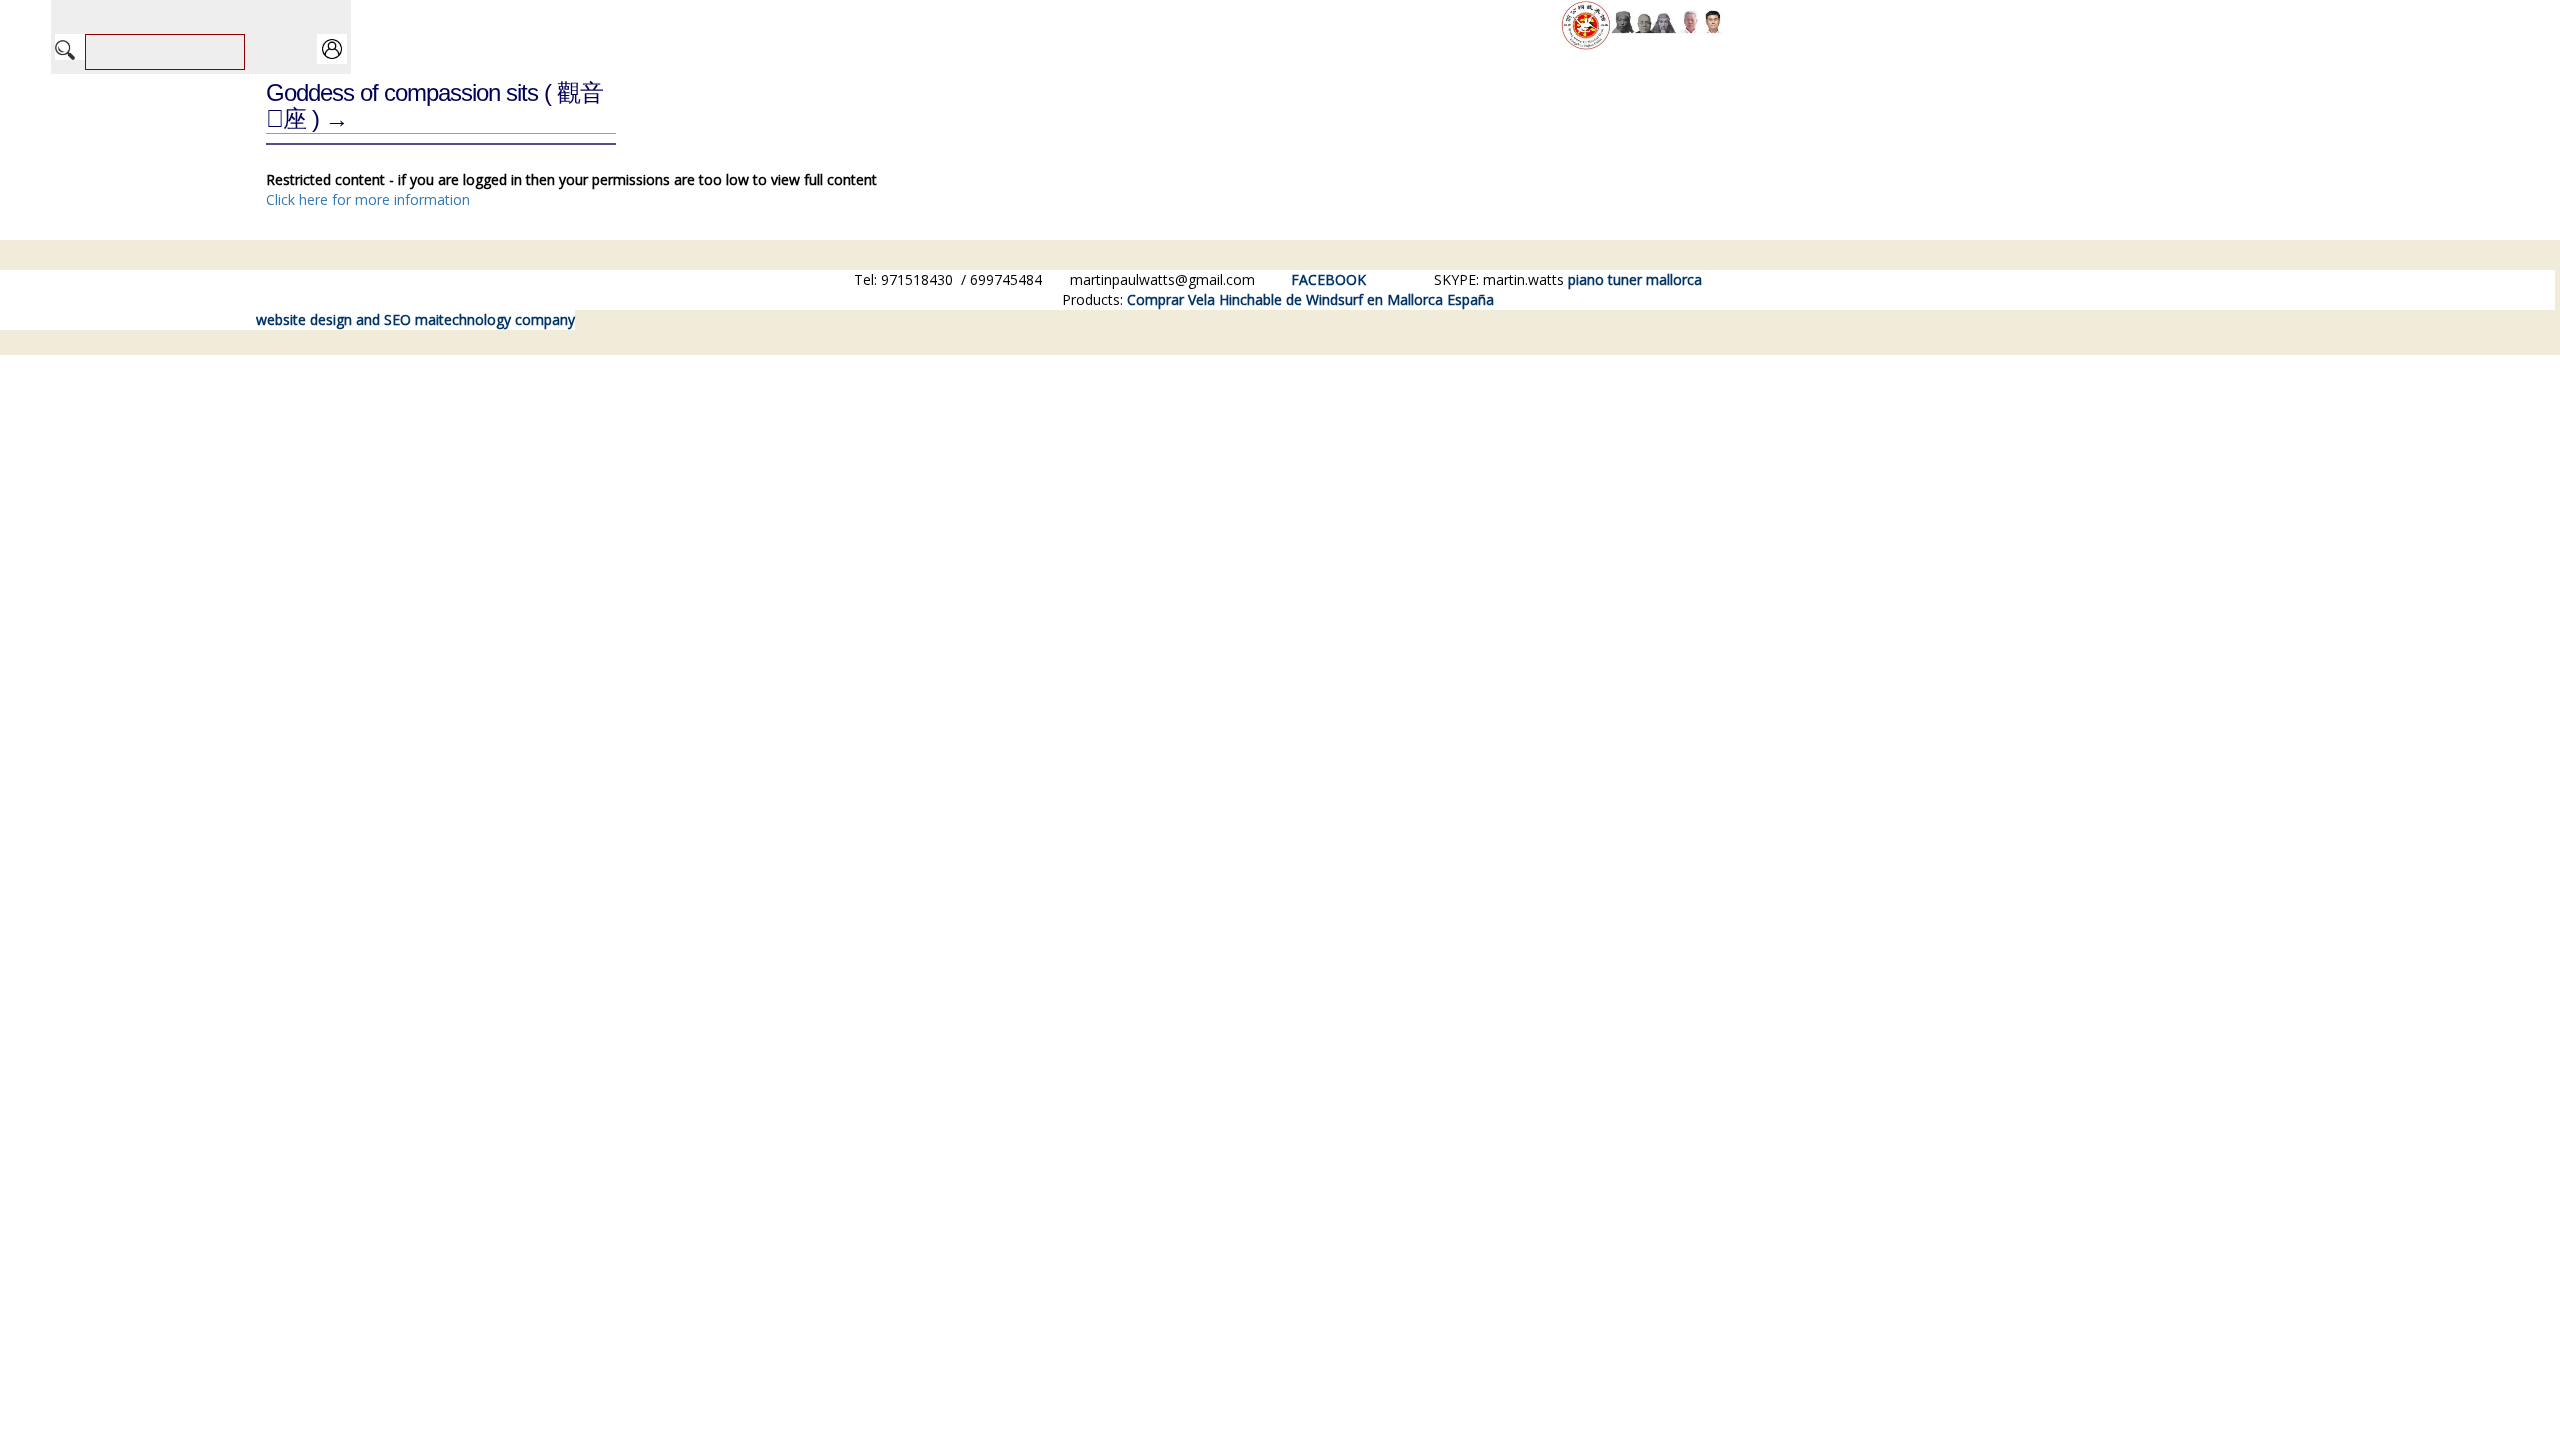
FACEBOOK (1328, 279)
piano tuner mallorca (1635, 279)
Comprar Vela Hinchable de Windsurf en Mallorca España (1310, 299)
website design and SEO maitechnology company (415, 319)
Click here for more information (368, 199)
